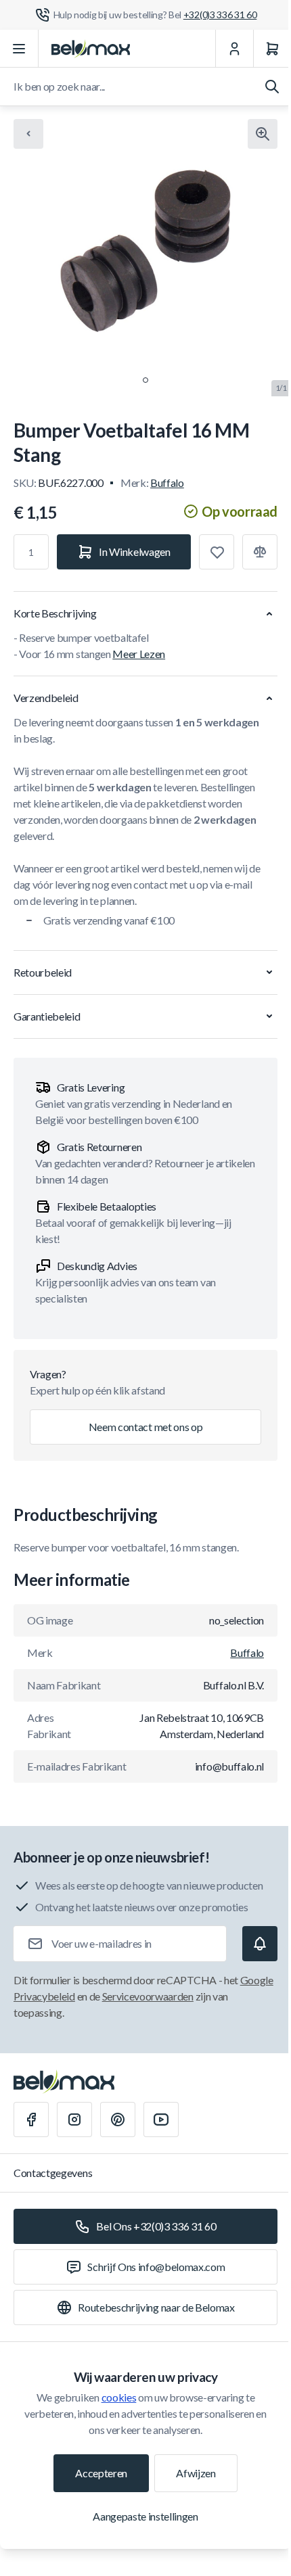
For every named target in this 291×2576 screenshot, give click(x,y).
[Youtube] (161, 2120)
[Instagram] (74, 2120)
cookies (119, 2397)
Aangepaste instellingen (145, 2516)
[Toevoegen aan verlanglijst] (217, 552)
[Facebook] (31, 2120)
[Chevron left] (28, 134)
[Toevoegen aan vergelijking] (260, 552)
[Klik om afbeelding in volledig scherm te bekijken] (263, 134)
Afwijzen (196, 2473)
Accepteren (101, 2473)
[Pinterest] (118, 2120)
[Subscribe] (260, 1944)
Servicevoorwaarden (148, 1996)
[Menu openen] (19, 49)
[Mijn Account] (234, 49)
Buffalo (167, 483)
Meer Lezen (139, 654)
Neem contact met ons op (146, 1427)
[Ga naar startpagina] (91, 49)
